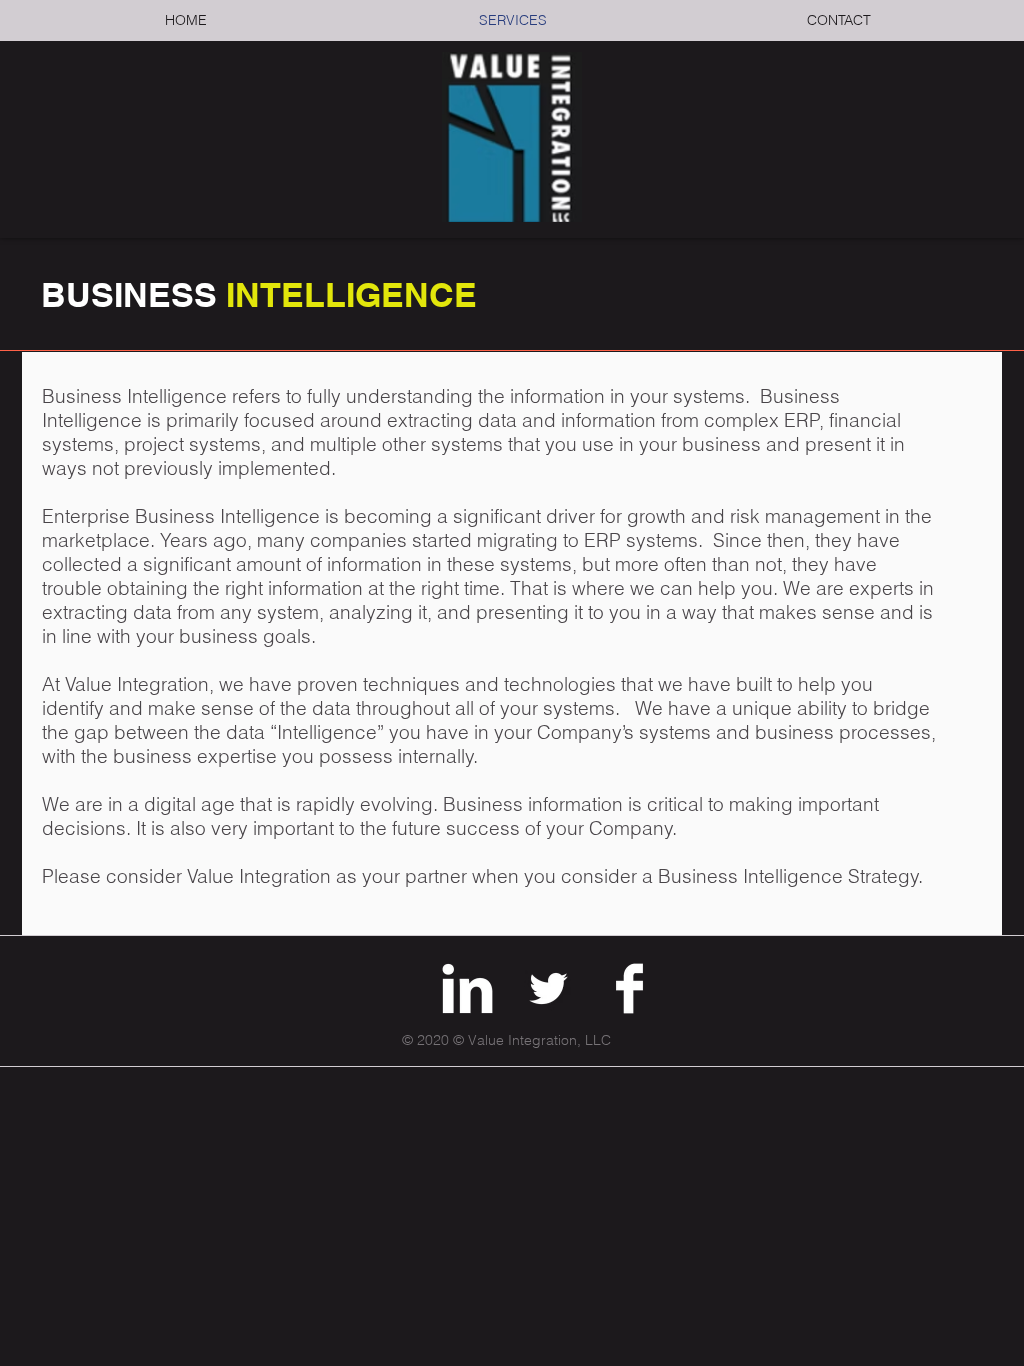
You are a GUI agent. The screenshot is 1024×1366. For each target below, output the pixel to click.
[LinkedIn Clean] (467, 988)
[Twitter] (548, 988)
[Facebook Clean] (629, 988)
